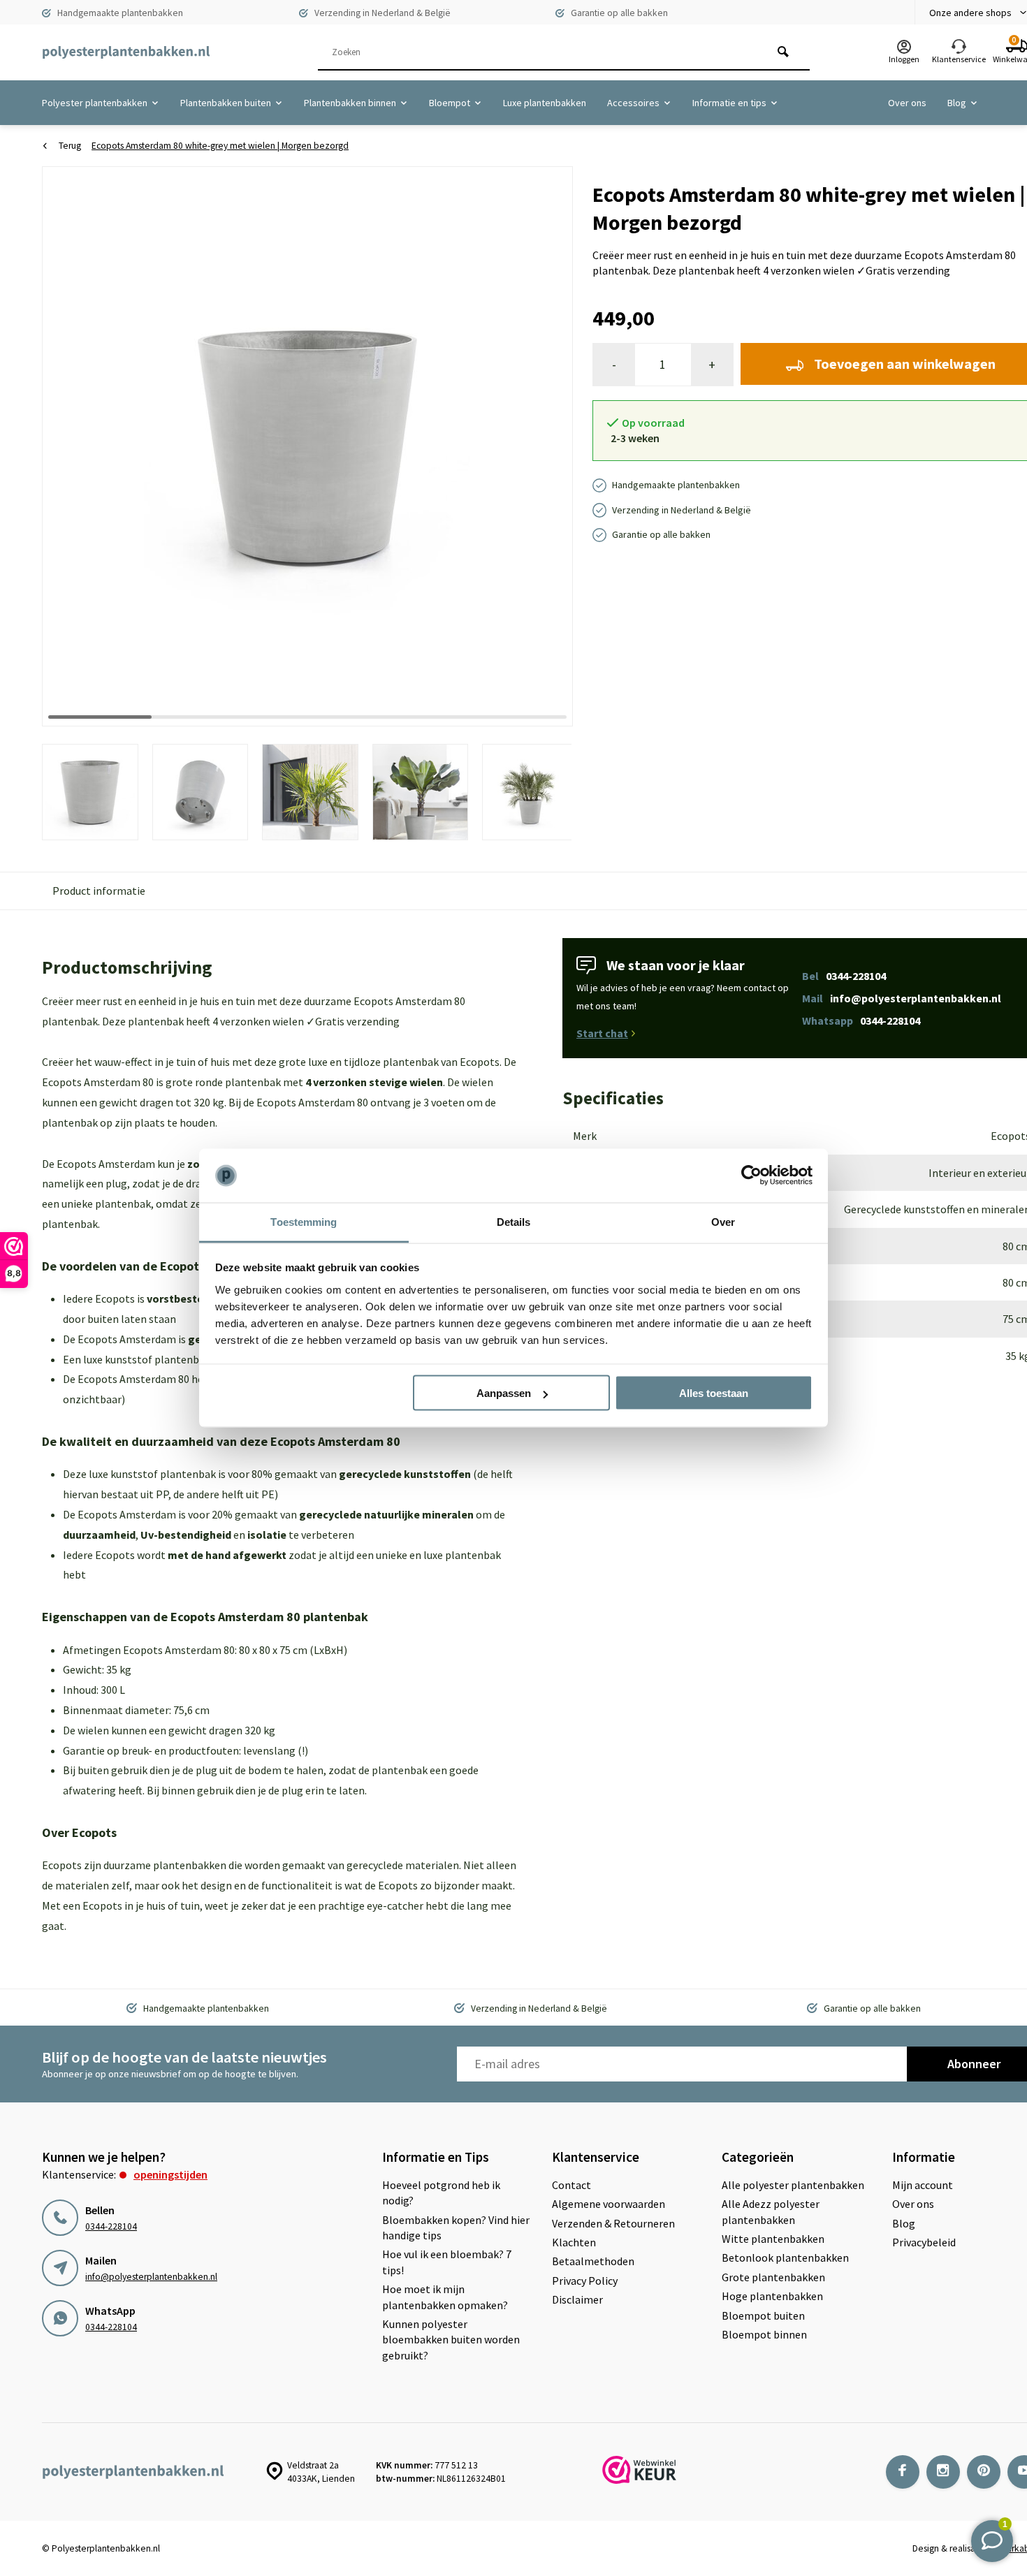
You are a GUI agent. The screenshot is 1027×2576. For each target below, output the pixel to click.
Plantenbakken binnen (350, 103)
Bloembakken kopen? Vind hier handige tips (456, 2227)
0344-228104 (111, 2226)
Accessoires (633, 103)
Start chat (602, 1033)
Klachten (574, 2242)
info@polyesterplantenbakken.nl (151, 2277)
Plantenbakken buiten (226, 103)
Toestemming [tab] (304, 1221)
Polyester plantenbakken (95, 103)
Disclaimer (577, 2299)
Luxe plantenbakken (545, 103)
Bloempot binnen (764, 2334)
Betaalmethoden (593, 2261)
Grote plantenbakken (773, 2277)
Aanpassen (504, 1393)
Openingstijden (170, 2174)
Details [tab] (514, 1221)
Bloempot (450, 103)
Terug (70, 146)
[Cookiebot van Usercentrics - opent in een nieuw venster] (751, 1176)
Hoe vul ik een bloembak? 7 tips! (447, 2262)
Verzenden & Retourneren (613, 2223)
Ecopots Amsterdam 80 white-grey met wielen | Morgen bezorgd (220, 146)
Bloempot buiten (763, 2315)
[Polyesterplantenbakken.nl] (126, 52)
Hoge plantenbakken (772, 2296)
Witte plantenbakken (773, 2239)
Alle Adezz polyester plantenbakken (771, 2211)
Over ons (907, 103)
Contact (571, 2185)
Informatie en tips (729, 103)
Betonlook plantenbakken (785, 2257)
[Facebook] (903, 2472)
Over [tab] (723, 1221)
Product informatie (99, 891)
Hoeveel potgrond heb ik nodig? (441, 2193)
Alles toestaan (714, 1393)
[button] (545, 446)
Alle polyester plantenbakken (793, 2185)
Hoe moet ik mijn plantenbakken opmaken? (445, 2297)
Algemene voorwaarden (609, 2204)
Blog (957, 103)
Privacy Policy (585, 2281)
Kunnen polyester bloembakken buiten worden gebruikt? (451, 2340)
